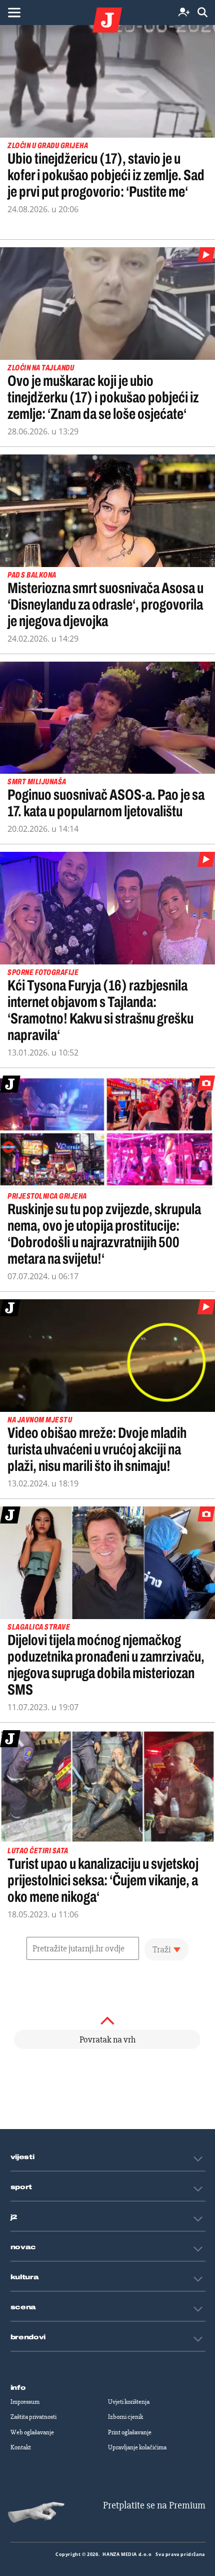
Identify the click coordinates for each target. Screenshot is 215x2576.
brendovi (28, 2337)
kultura (25, 2277)
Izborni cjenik (125, 2417)
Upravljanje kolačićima (137, 2447)
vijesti (22, 2157)
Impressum (25, 2402)
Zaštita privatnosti (33, 2417)
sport (21, 2187)
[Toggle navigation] (14, 13)
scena (23, 2307)
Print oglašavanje (130, 2432)
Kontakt (21, 2447)
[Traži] (202, 13)
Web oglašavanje (32, 2432)
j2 (14, 2217)
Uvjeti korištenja (129, 2402)
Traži (162, 1949)
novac (23, 2247)
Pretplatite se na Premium (154, 2505)
